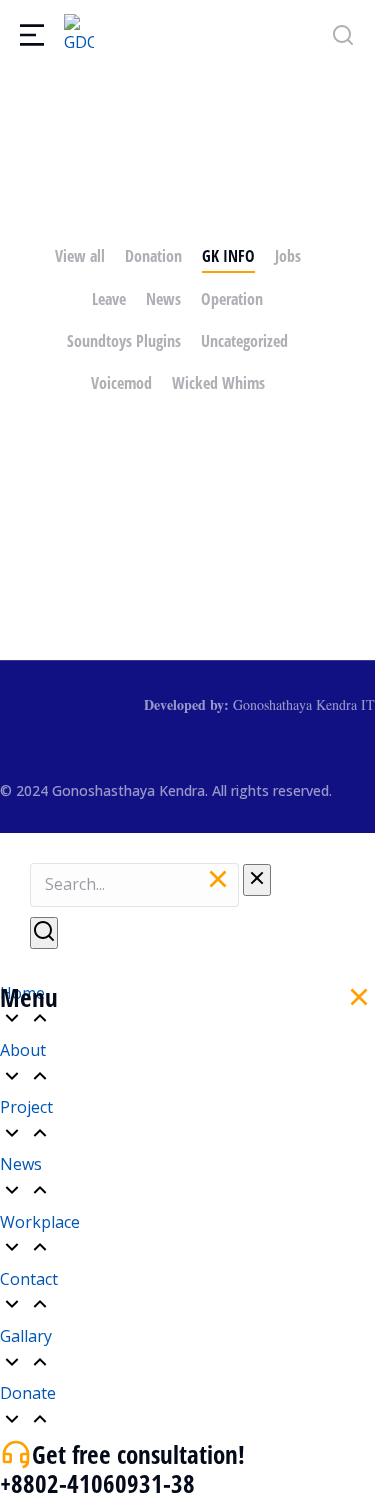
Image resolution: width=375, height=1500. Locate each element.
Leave (109, 299)
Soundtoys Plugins (124, 341)
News (163, 299)
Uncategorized (244, 341)
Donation (153, 256)
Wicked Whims (218, 383)
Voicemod (121, 383)
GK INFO (228, 256)
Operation (232, 299)
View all (80, 256)
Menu (29, 997)
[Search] (44, 933)
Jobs (288, 256)
